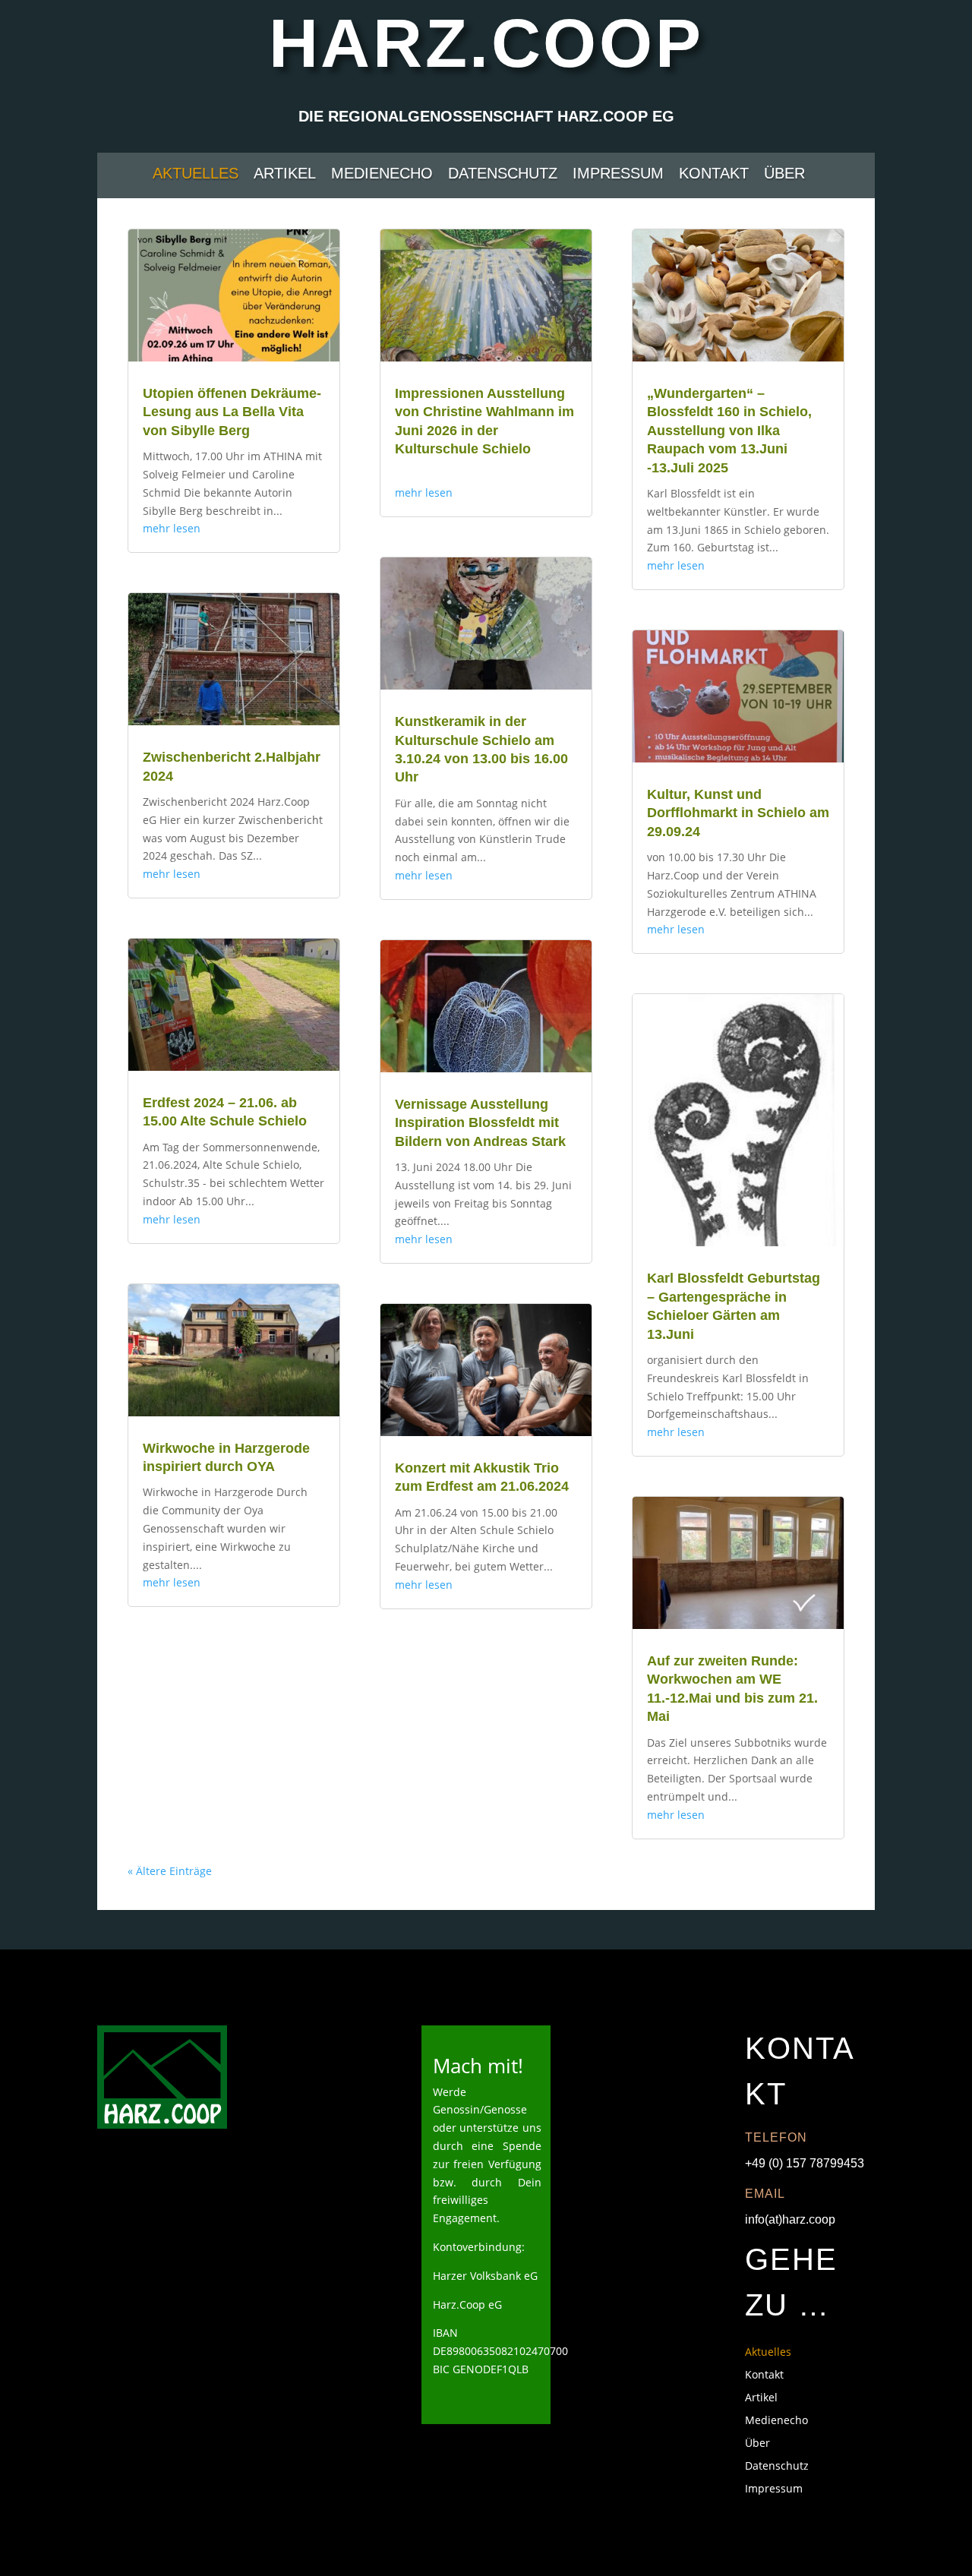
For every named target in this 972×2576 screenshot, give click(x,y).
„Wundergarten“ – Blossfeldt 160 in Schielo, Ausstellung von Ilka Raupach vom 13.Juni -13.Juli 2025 (729, 431)
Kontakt (714, 175)
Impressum (618, 175)
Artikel (285, 175)
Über (784, 175)
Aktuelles (196, 175)
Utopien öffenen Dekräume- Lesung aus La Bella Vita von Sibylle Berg (232, 412)
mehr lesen (172, 528)
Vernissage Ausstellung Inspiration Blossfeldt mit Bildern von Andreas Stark (480, 1123)
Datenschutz (503, 175)
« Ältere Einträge (170, 1871)
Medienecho (382, 175)
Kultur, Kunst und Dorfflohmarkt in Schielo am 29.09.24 (738, 813)
